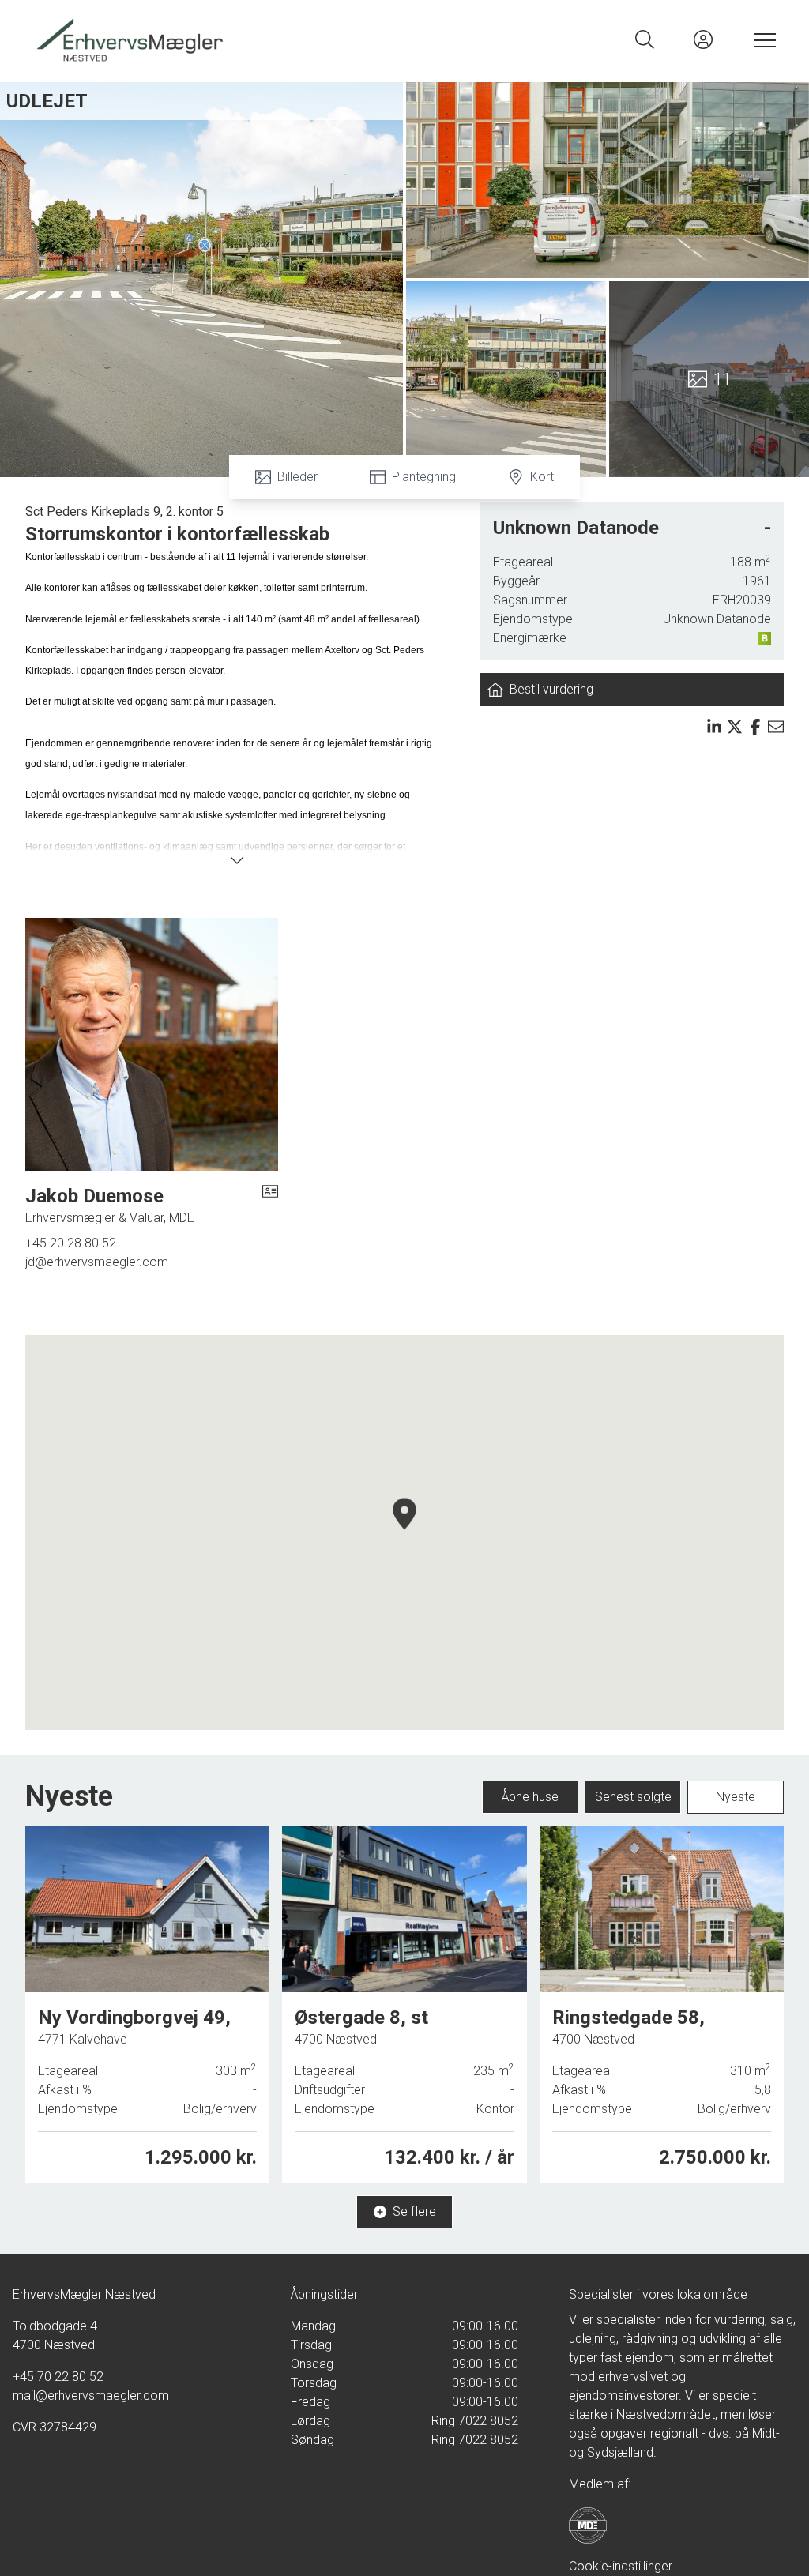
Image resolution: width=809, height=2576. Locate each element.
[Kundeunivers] (703, 39)
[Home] (218, 39)
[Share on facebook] (755, 727)
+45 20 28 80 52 (71, 1243)
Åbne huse (530, 1797)
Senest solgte (633, 1797)
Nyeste (736, 1797)
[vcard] (270, 1205)
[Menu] (762, 39)
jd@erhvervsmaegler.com (97, 1262)
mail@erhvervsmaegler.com (91, 2395)
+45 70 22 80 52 (58, 2377)
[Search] (645, 39)
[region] (404, 1532)
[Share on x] (735, 727)
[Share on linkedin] (714, 727)
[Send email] (776, 727)
